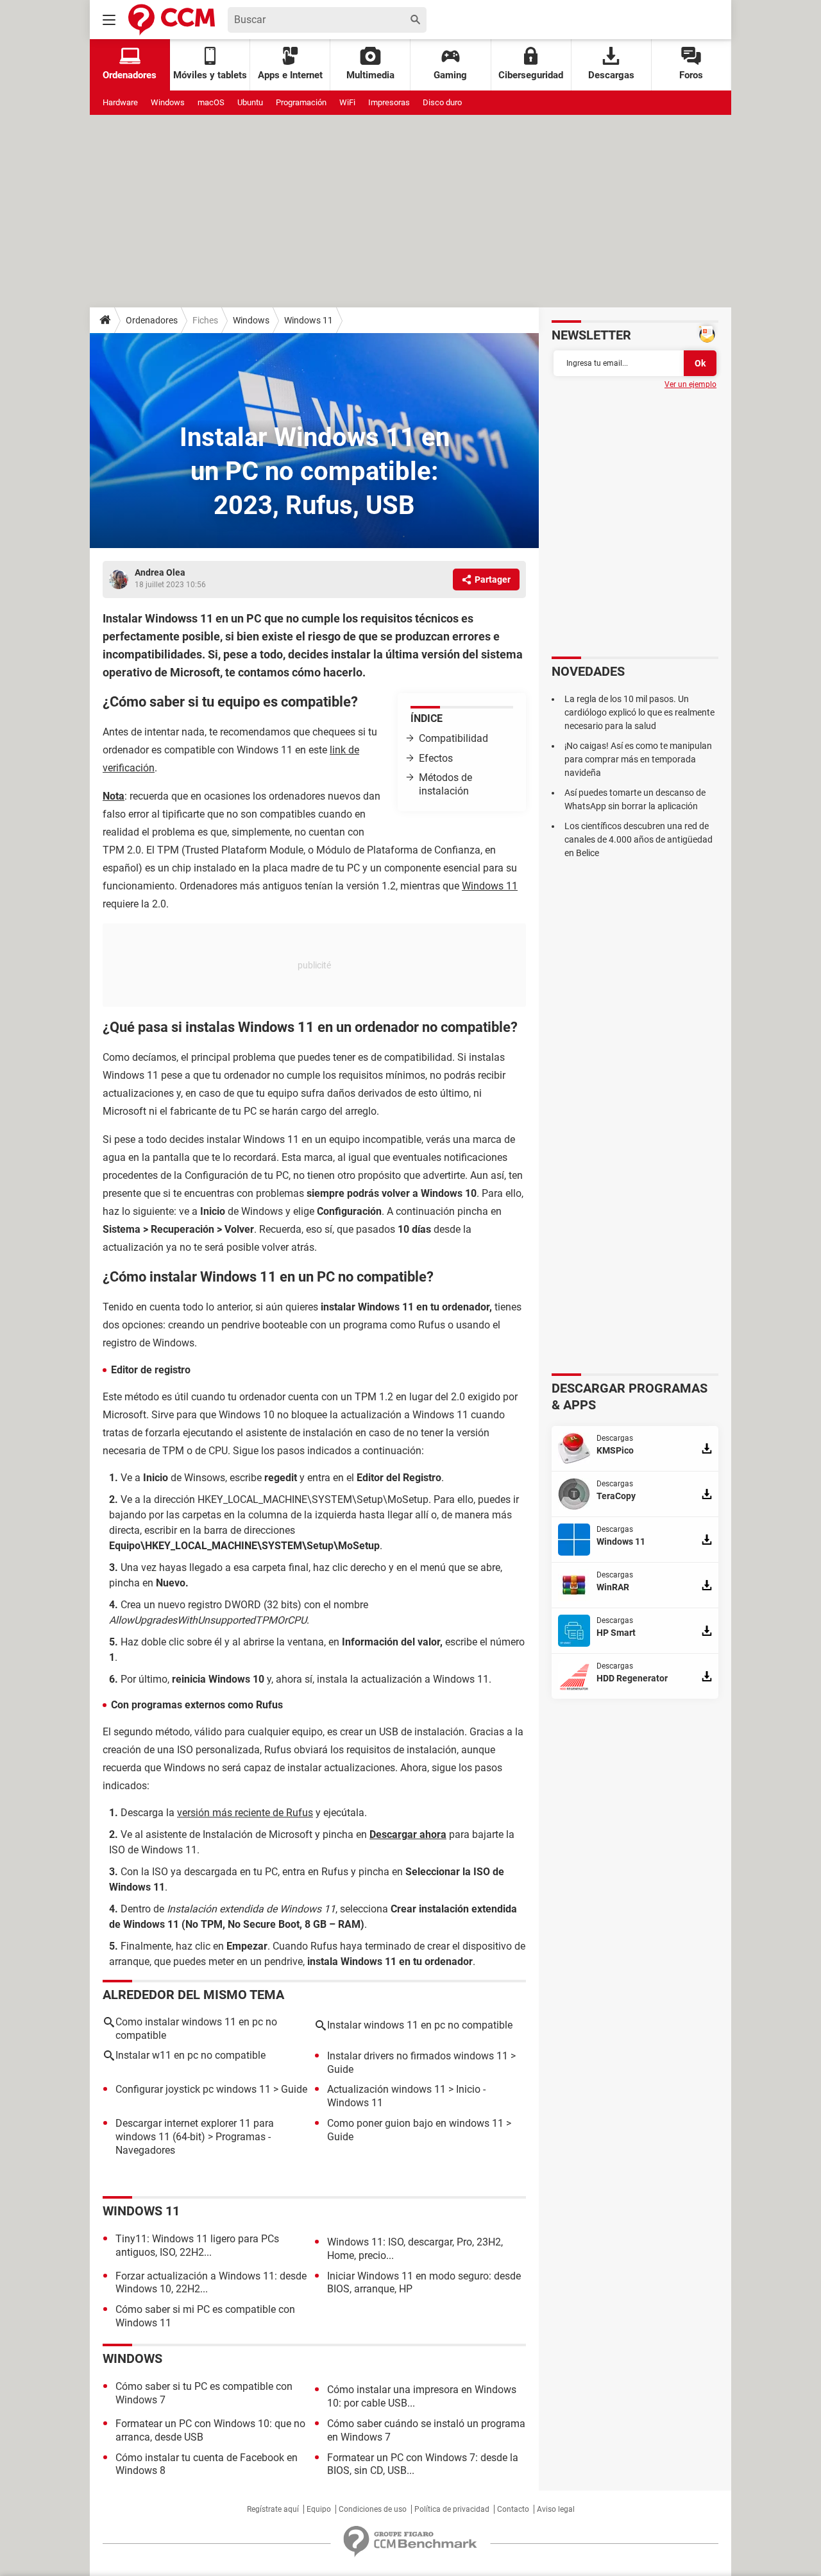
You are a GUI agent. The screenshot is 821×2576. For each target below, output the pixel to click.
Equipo (319, 2509)
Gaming (450, 75)
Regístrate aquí (273, 2509)
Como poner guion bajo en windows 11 (415, 2123)
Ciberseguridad (531, 75)
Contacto (513, 2509)
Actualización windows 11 (386, 2089)
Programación (301, 102)
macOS (211, 102)
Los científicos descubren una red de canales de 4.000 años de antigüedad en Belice (639, 839)
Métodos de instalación (445, 784)
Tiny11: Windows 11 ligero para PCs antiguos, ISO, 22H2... (197, 2245)
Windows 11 (309, 320)
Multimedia (370, 75)
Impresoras (389, 102)
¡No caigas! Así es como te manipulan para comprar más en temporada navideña (638, 759)
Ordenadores (152, 320)
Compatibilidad (453, 738)
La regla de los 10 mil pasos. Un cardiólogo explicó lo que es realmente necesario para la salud (639, 712)
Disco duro (442, 102)
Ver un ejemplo (690, 384)
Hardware (120, 102)
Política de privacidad (452, 2509)
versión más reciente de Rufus (245, 1813)
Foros (691, 75)
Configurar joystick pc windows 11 (193, 2089)
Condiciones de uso (373, 2509)
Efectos (437, 758)
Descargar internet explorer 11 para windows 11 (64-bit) (195, 2130)
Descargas (611, 75)
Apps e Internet (290, 75)
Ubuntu (250, 102)
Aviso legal (556, 2509)
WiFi (347, 102)
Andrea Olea (160, 572)
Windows (168, 102)
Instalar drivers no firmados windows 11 (418, 2056)
